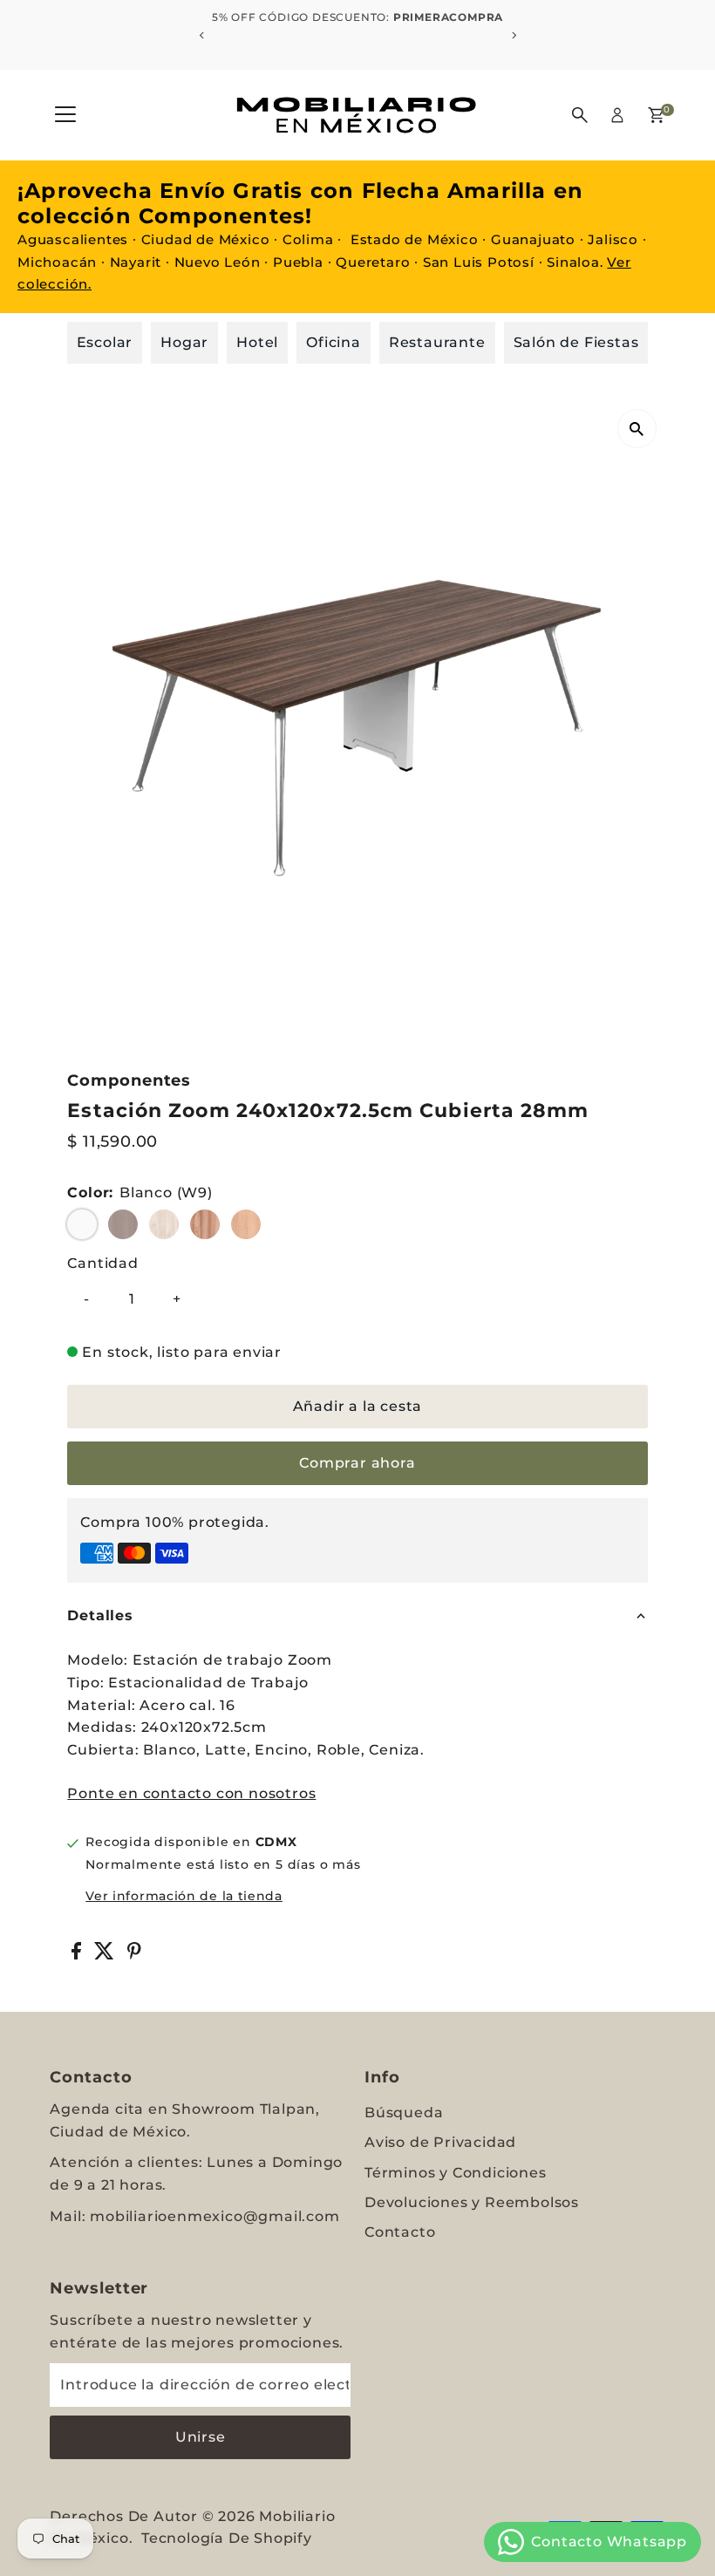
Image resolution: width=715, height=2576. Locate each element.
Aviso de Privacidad (440, 2142)
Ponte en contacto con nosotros (191, 1794)
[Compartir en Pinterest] (134, 1955)
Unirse (201, 2437)
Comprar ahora (357, 1463)
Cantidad (102, 1263)
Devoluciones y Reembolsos (472, 2202)
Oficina (334, 342)
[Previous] (202, 35)
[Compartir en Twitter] (106, 1955)
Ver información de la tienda (184, 1896)
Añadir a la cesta (358, 1406)
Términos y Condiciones (456, 2173)
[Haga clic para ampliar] (637, 429)
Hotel (257, 342)
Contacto (400, 2232)
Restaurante (437, 342)
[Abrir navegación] (65, 115)
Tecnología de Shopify (227, 2538)
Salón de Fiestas (576, 342)
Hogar (184, 342)
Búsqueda (404, 2113)
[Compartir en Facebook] (78, 1955)
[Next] (513, 35)
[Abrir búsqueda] (580, 115)
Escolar (105, 342)
